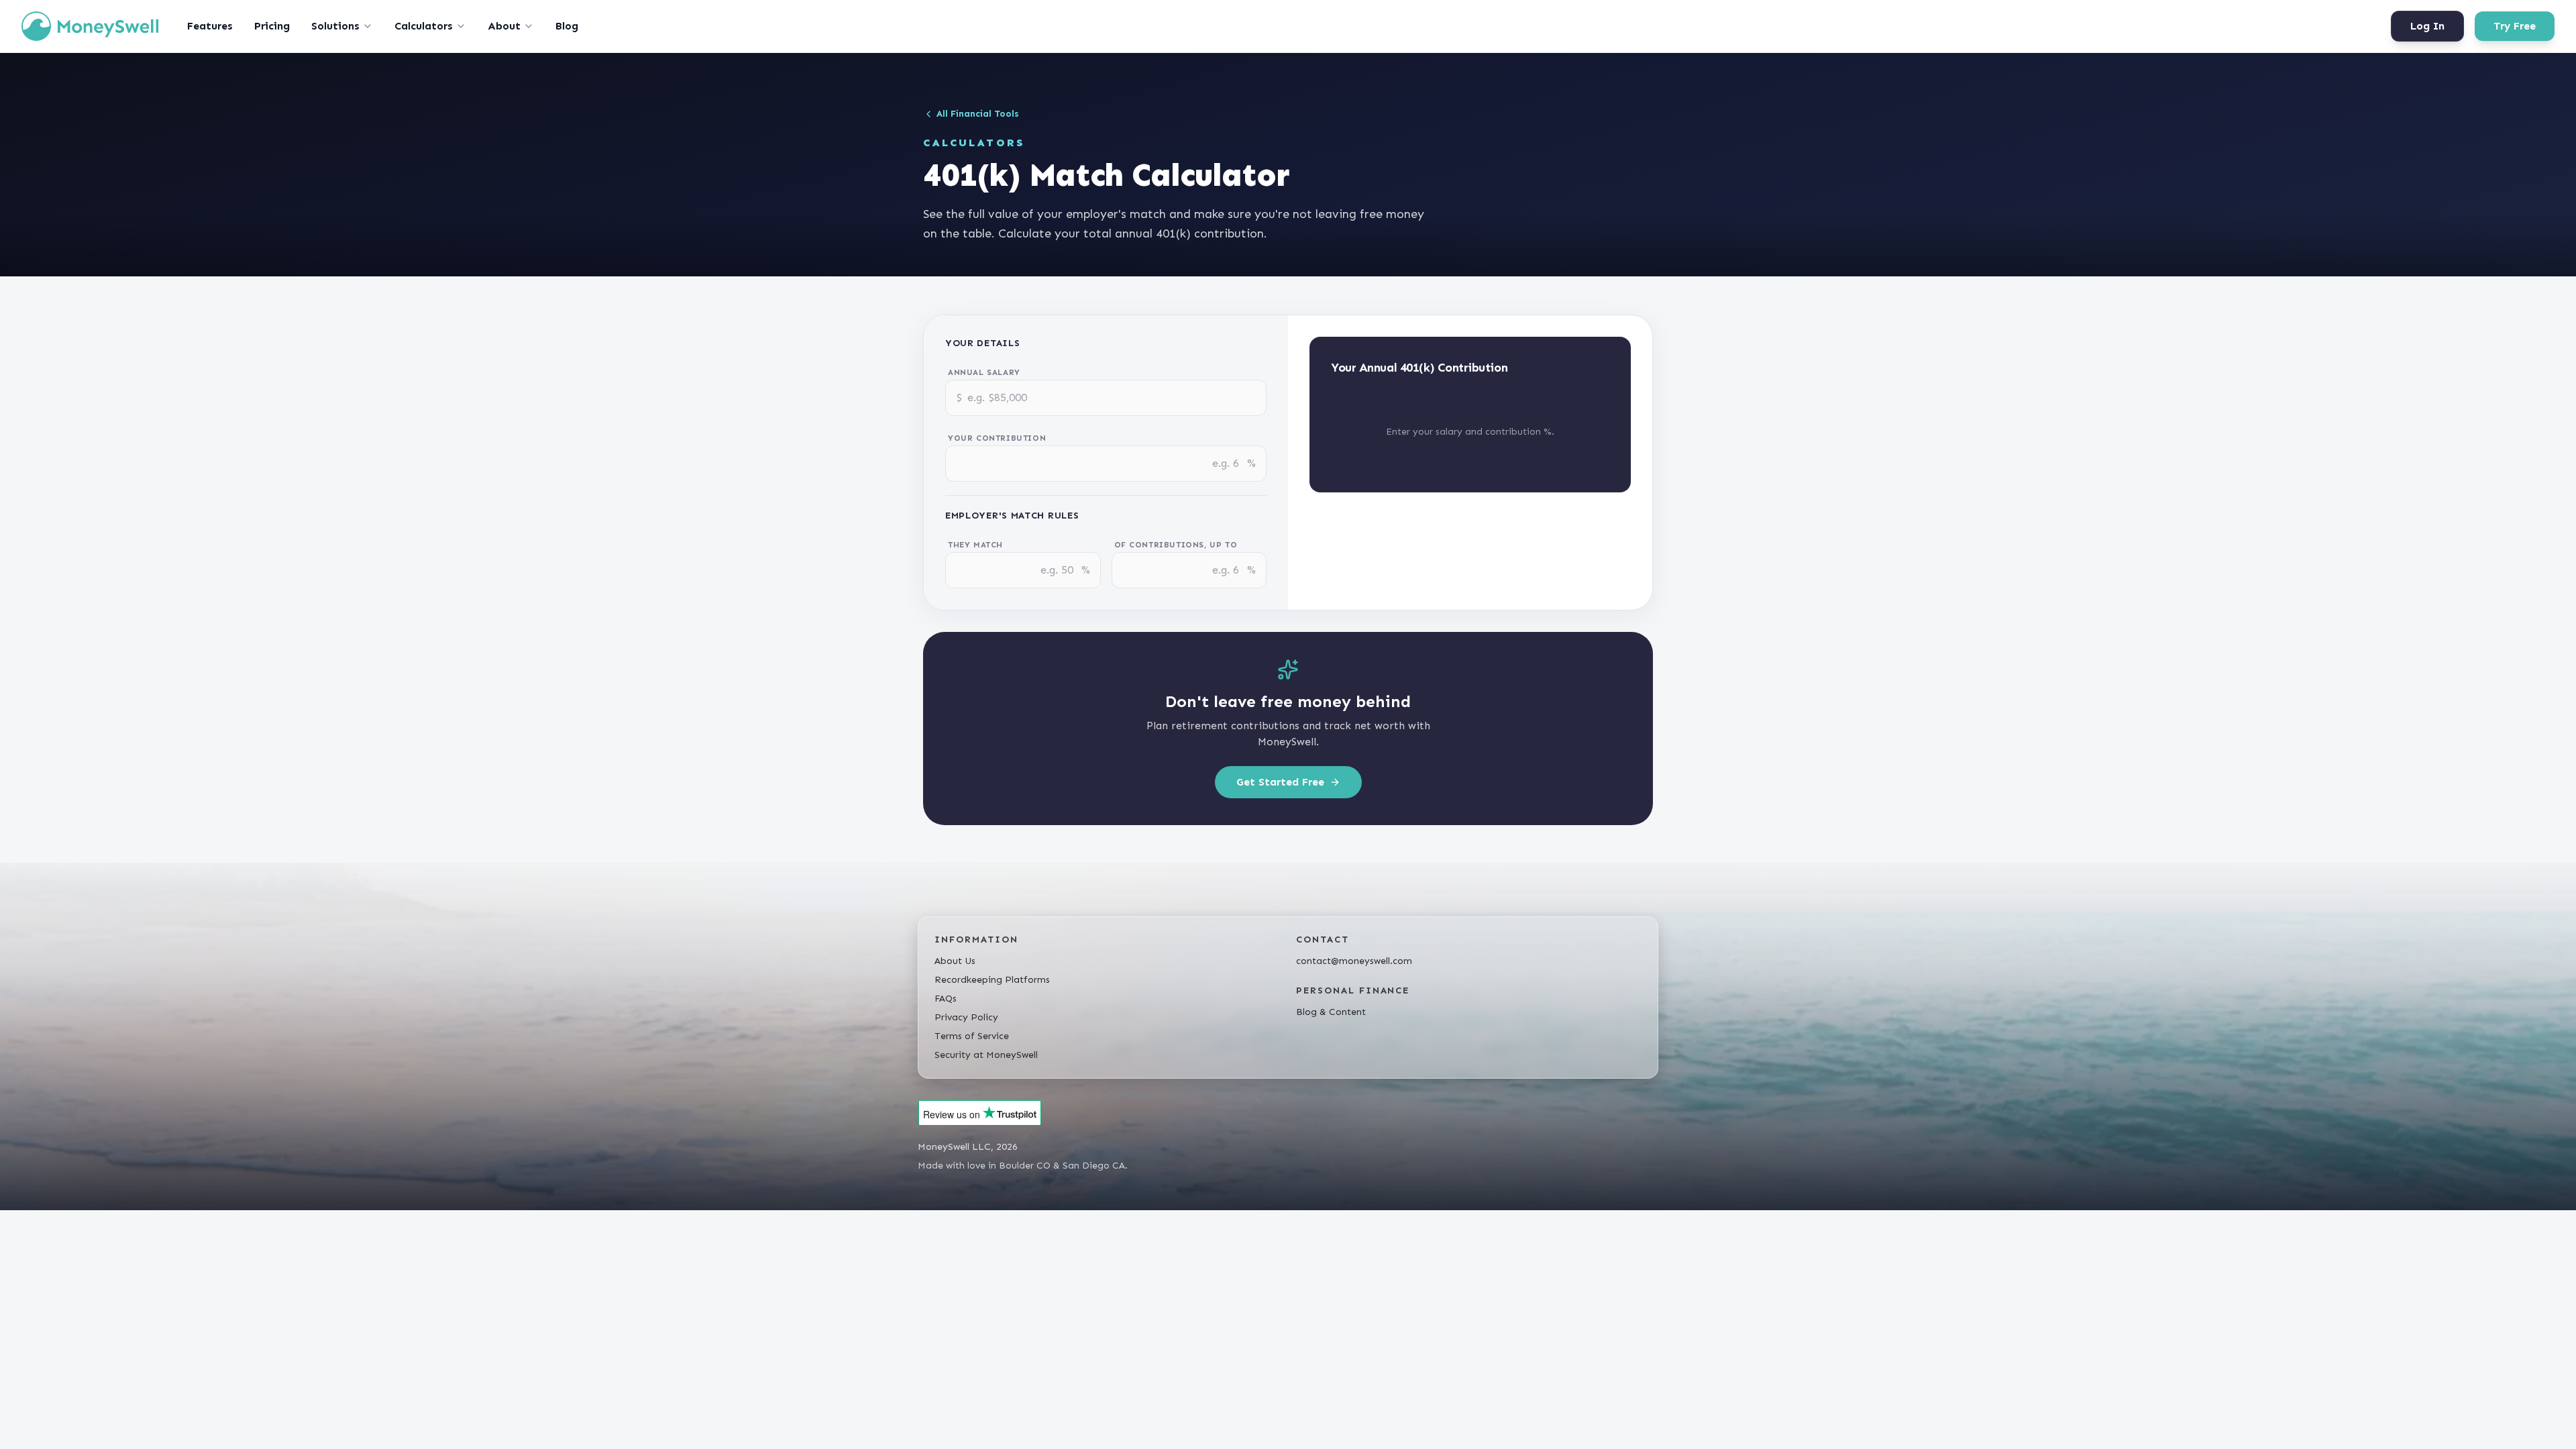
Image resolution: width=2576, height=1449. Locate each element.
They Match (975, 545)
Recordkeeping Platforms (992, 980)
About (504, 26)
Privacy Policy (966, 1017)
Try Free (2515, 26)
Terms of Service (972, 1036)
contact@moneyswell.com (1354, 961)
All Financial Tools (978, 114)
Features (210, 26)
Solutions (335, 26)
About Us (955, 961)
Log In (2427, 26)
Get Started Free (1280, 782)
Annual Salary (984, 372)
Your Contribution (997, 438)
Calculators (424, 26)
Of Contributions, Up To (1176, 545)
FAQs (946, 999)
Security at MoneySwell (986, 1055)
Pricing (272, 26)
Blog (567, 26)
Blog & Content (1331, 1012)
